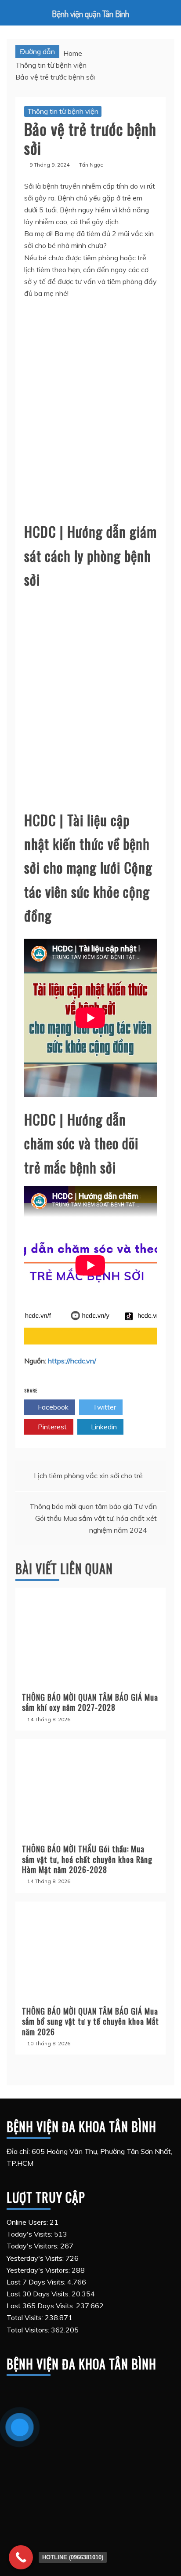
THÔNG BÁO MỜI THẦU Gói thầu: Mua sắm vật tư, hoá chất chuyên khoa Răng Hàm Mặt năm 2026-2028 (87, 1859)
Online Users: (28, 2222)
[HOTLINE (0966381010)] (21, 2557)
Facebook (52, 1407)
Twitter (103, 1407)
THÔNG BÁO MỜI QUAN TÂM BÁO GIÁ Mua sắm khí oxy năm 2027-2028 (90, 1702)
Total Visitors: (29, 2330)
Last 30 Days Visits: (39, 2294)
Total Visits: (26, 2317)
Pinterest (51, 1427)
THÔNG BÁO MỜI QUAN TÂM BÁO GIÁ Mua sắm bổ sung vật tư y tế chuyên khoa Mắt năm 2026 (90, 2021)
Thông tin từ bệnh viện (63, 111)
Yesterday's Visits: (36, 2258)
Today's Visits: (30, 2234)
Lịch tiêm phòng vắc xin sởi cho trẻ (88, 1476)
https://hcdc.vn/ (72, 1361)
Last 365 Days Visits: (41, 2306)
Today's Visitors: (33, 2246)
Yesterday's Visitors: (39, 2270)
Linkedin (103, 1427)
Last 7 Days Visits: (37, 2282)
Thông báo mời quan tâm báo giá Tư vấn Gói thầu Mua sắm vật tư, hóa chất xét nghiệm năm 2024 (93, 1518)
